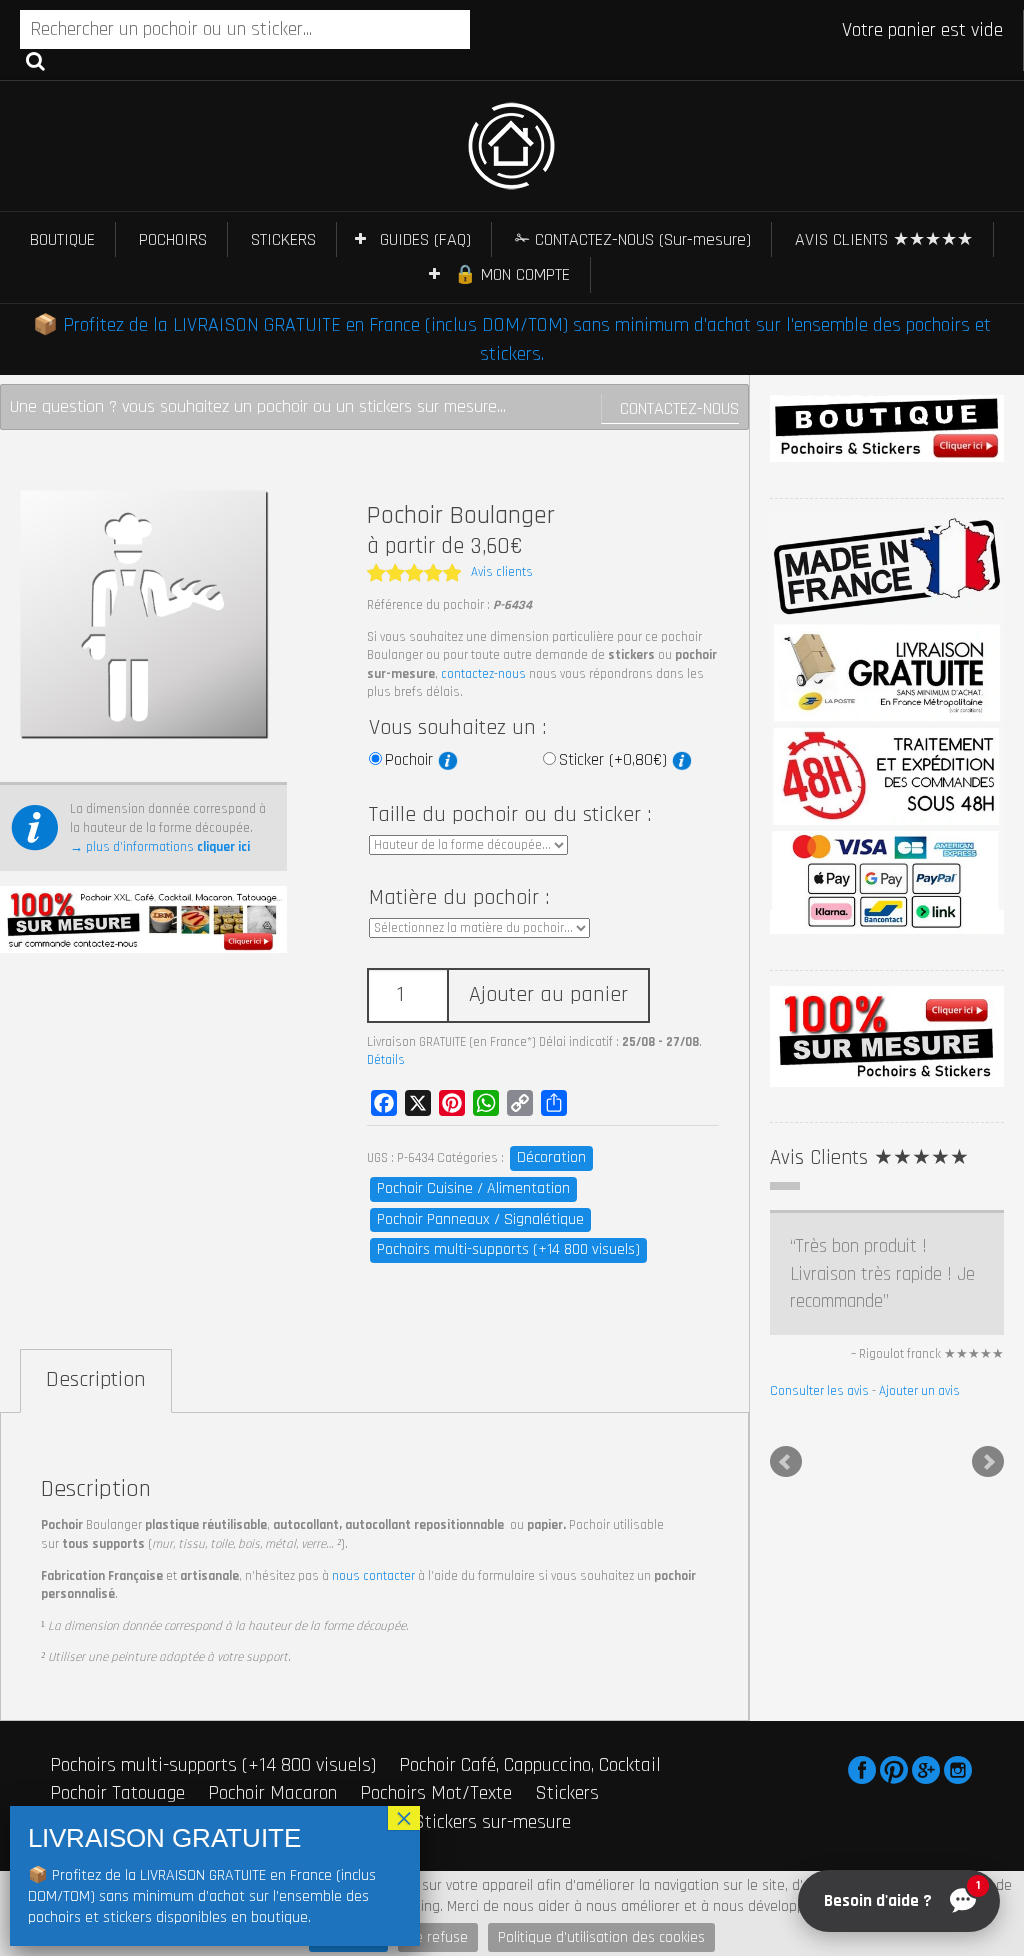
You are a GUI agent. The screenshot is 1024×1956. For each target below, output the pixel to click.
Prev (786, 1462)
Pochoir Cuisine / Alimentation (473, 1188)
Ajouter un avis (919, 1391)
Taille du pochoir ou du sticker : (510, 815)
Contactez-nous (679, 408)
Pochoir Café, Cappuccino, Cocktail (530, 1765)
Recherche (35, 60)
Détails (386, 1060)
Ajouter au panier (548, 995)
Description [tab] (96, 1380)
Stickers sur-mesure (492, 1822)
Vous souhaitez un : (457, 728)
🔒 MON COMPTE (512, 274)
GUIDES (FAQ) (425, 239)
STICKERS (283, 239)
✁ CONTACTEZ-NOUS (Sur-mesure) (633, 239)
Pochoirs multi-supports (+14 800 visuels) (508, 1249)
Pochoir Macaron (272, 1793)
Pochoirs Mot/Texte (436, 1793)
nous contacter (373, 1576)
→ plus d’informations (160, 847)
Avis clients (502, 572)
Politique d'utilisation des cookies (601, 1937)
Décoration (551, 1157)
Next (988, 1462)
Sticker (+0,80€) (615, 760)
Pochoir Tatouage (117, 1793)
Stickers (567, 1793)
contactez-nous (483, 674)
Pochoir (411, 760)
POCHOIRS (173, 239)
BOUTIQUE (62, 239)
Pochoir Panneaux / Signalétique (480, 1219)
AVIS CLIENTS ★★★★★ (884, 239)
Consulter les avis (819, 1391)
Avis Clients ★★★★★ (869, 1157)
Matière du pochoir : (459, 898)
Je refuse (438, 1937)
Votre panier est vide (922, 30)
